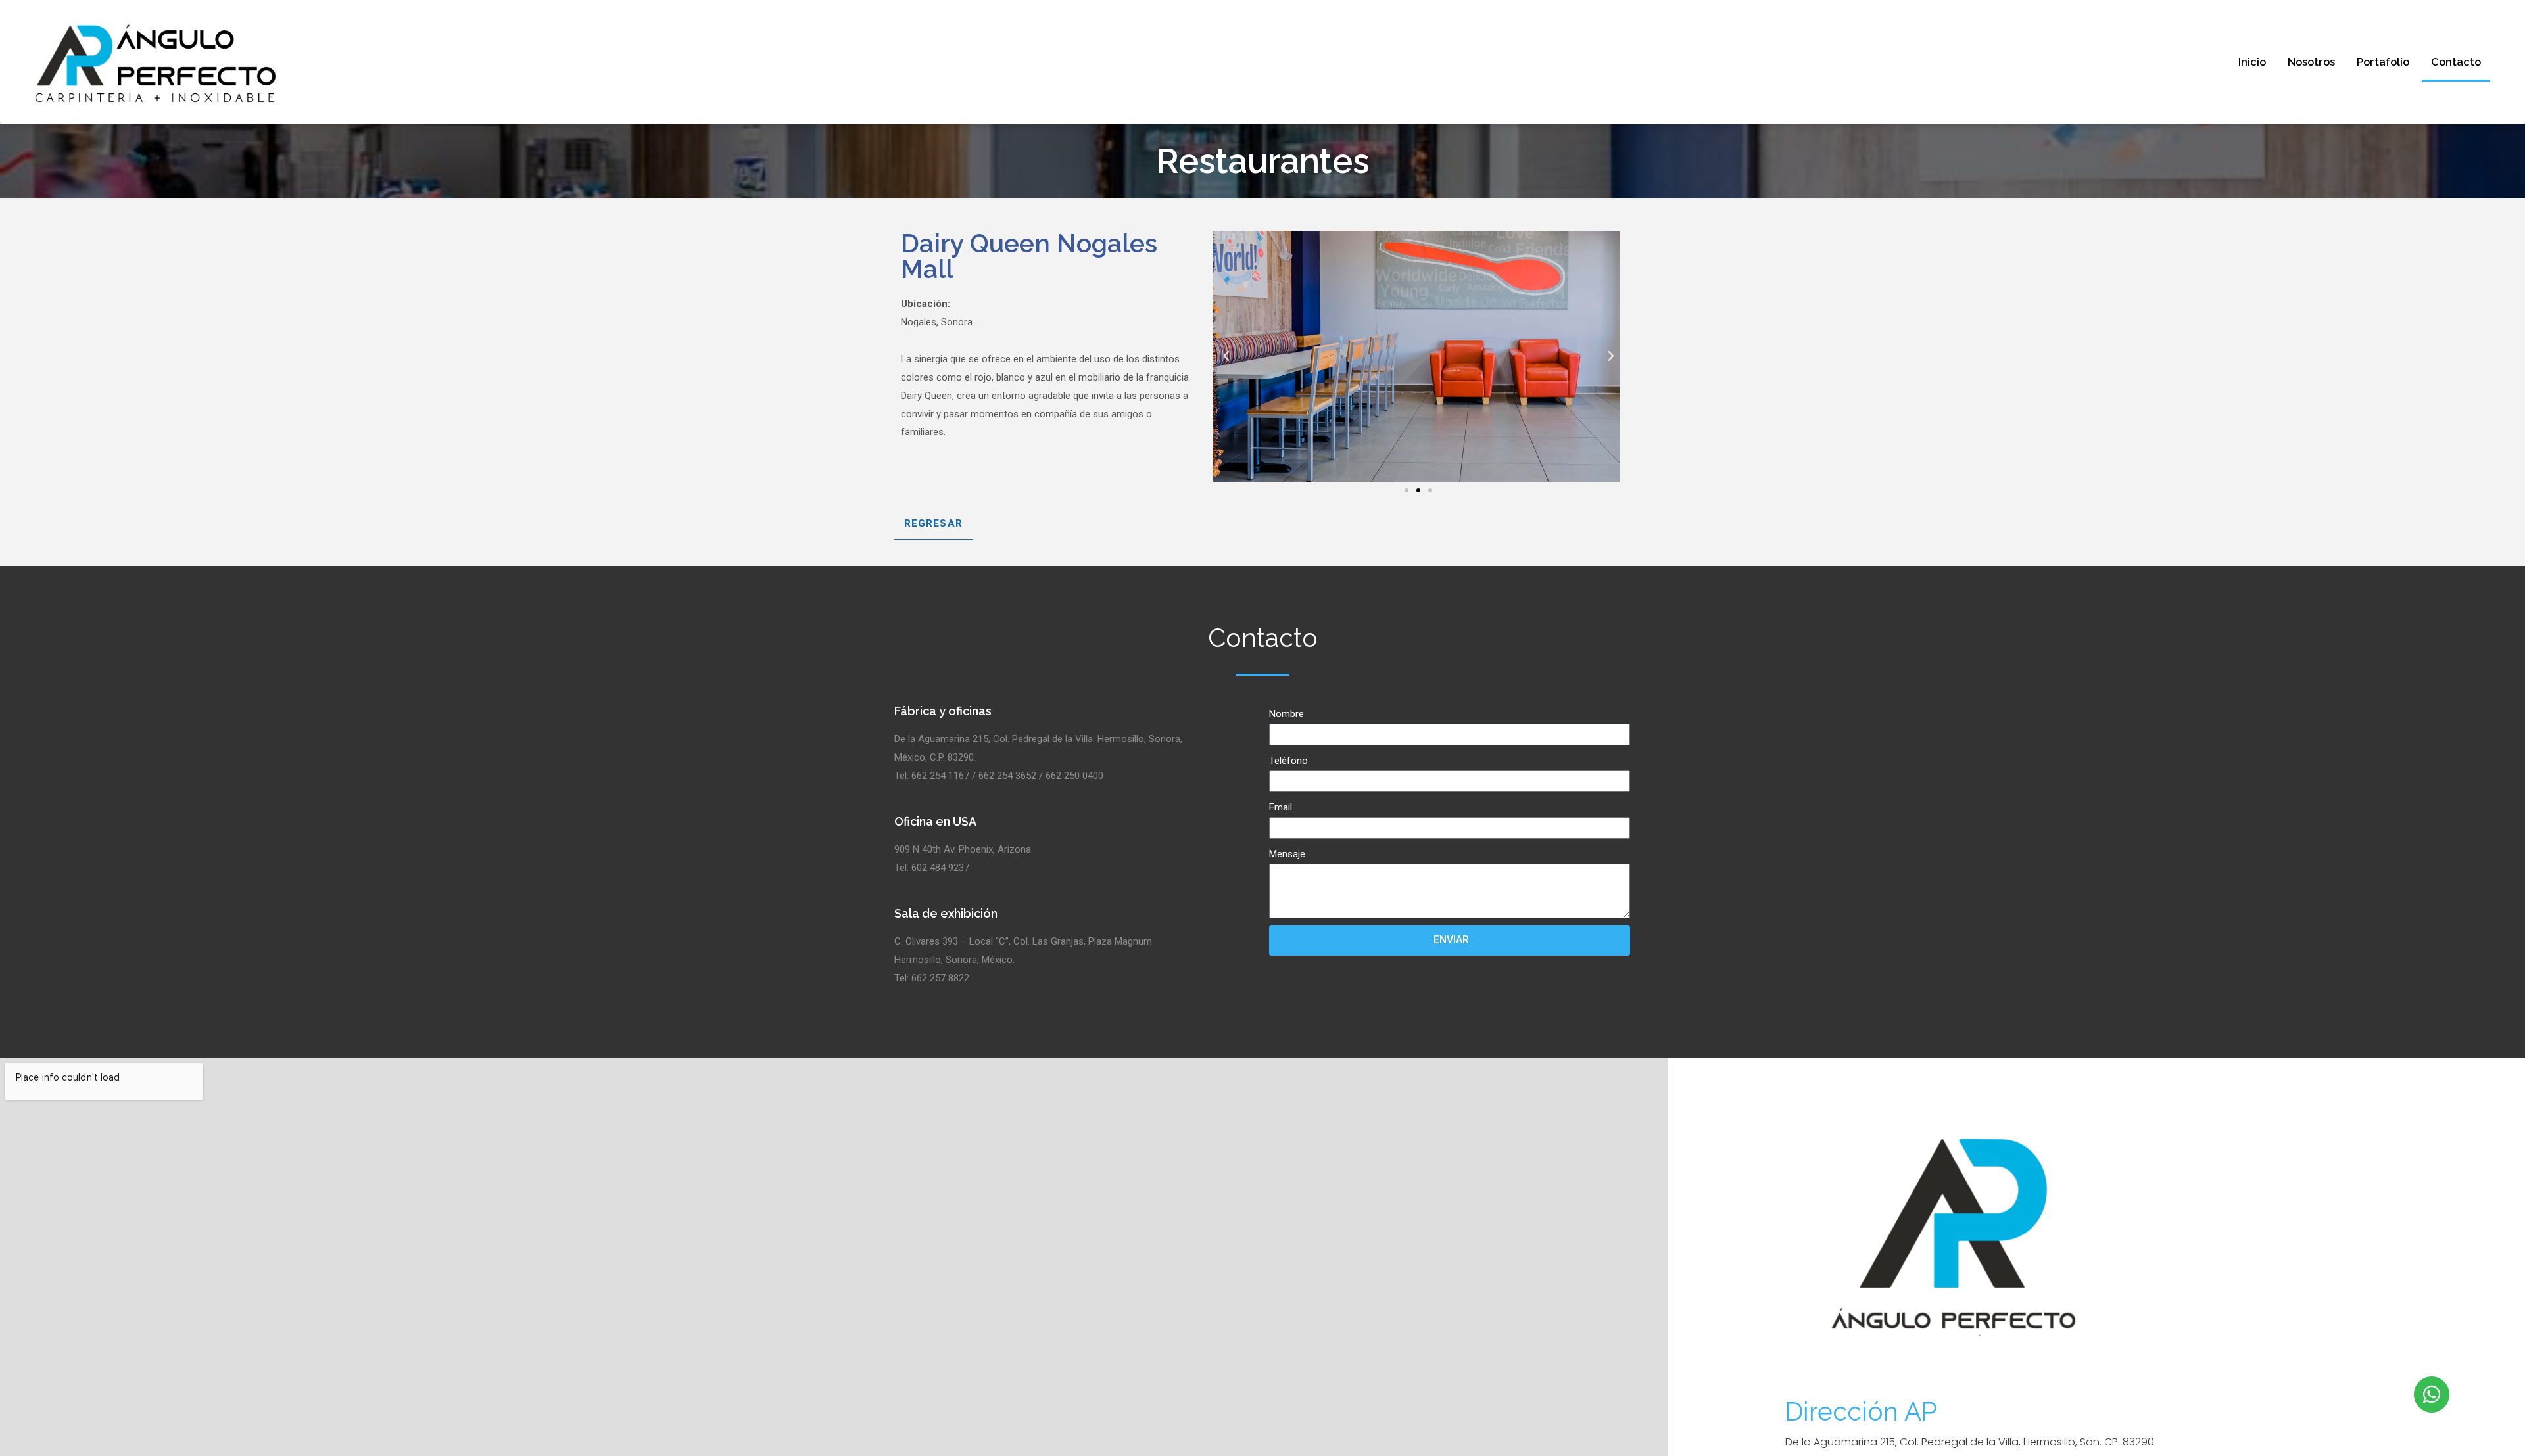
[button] (1407, 490)
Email (1281, 807)
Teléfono (1288, 761)
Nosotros (2311, 62)
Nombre (1287, 714)
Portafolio (2383, 62)
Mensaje (1287, 854)
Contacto (2456, 62)
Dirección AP (1861, 1411)
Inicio (2252, 62)
